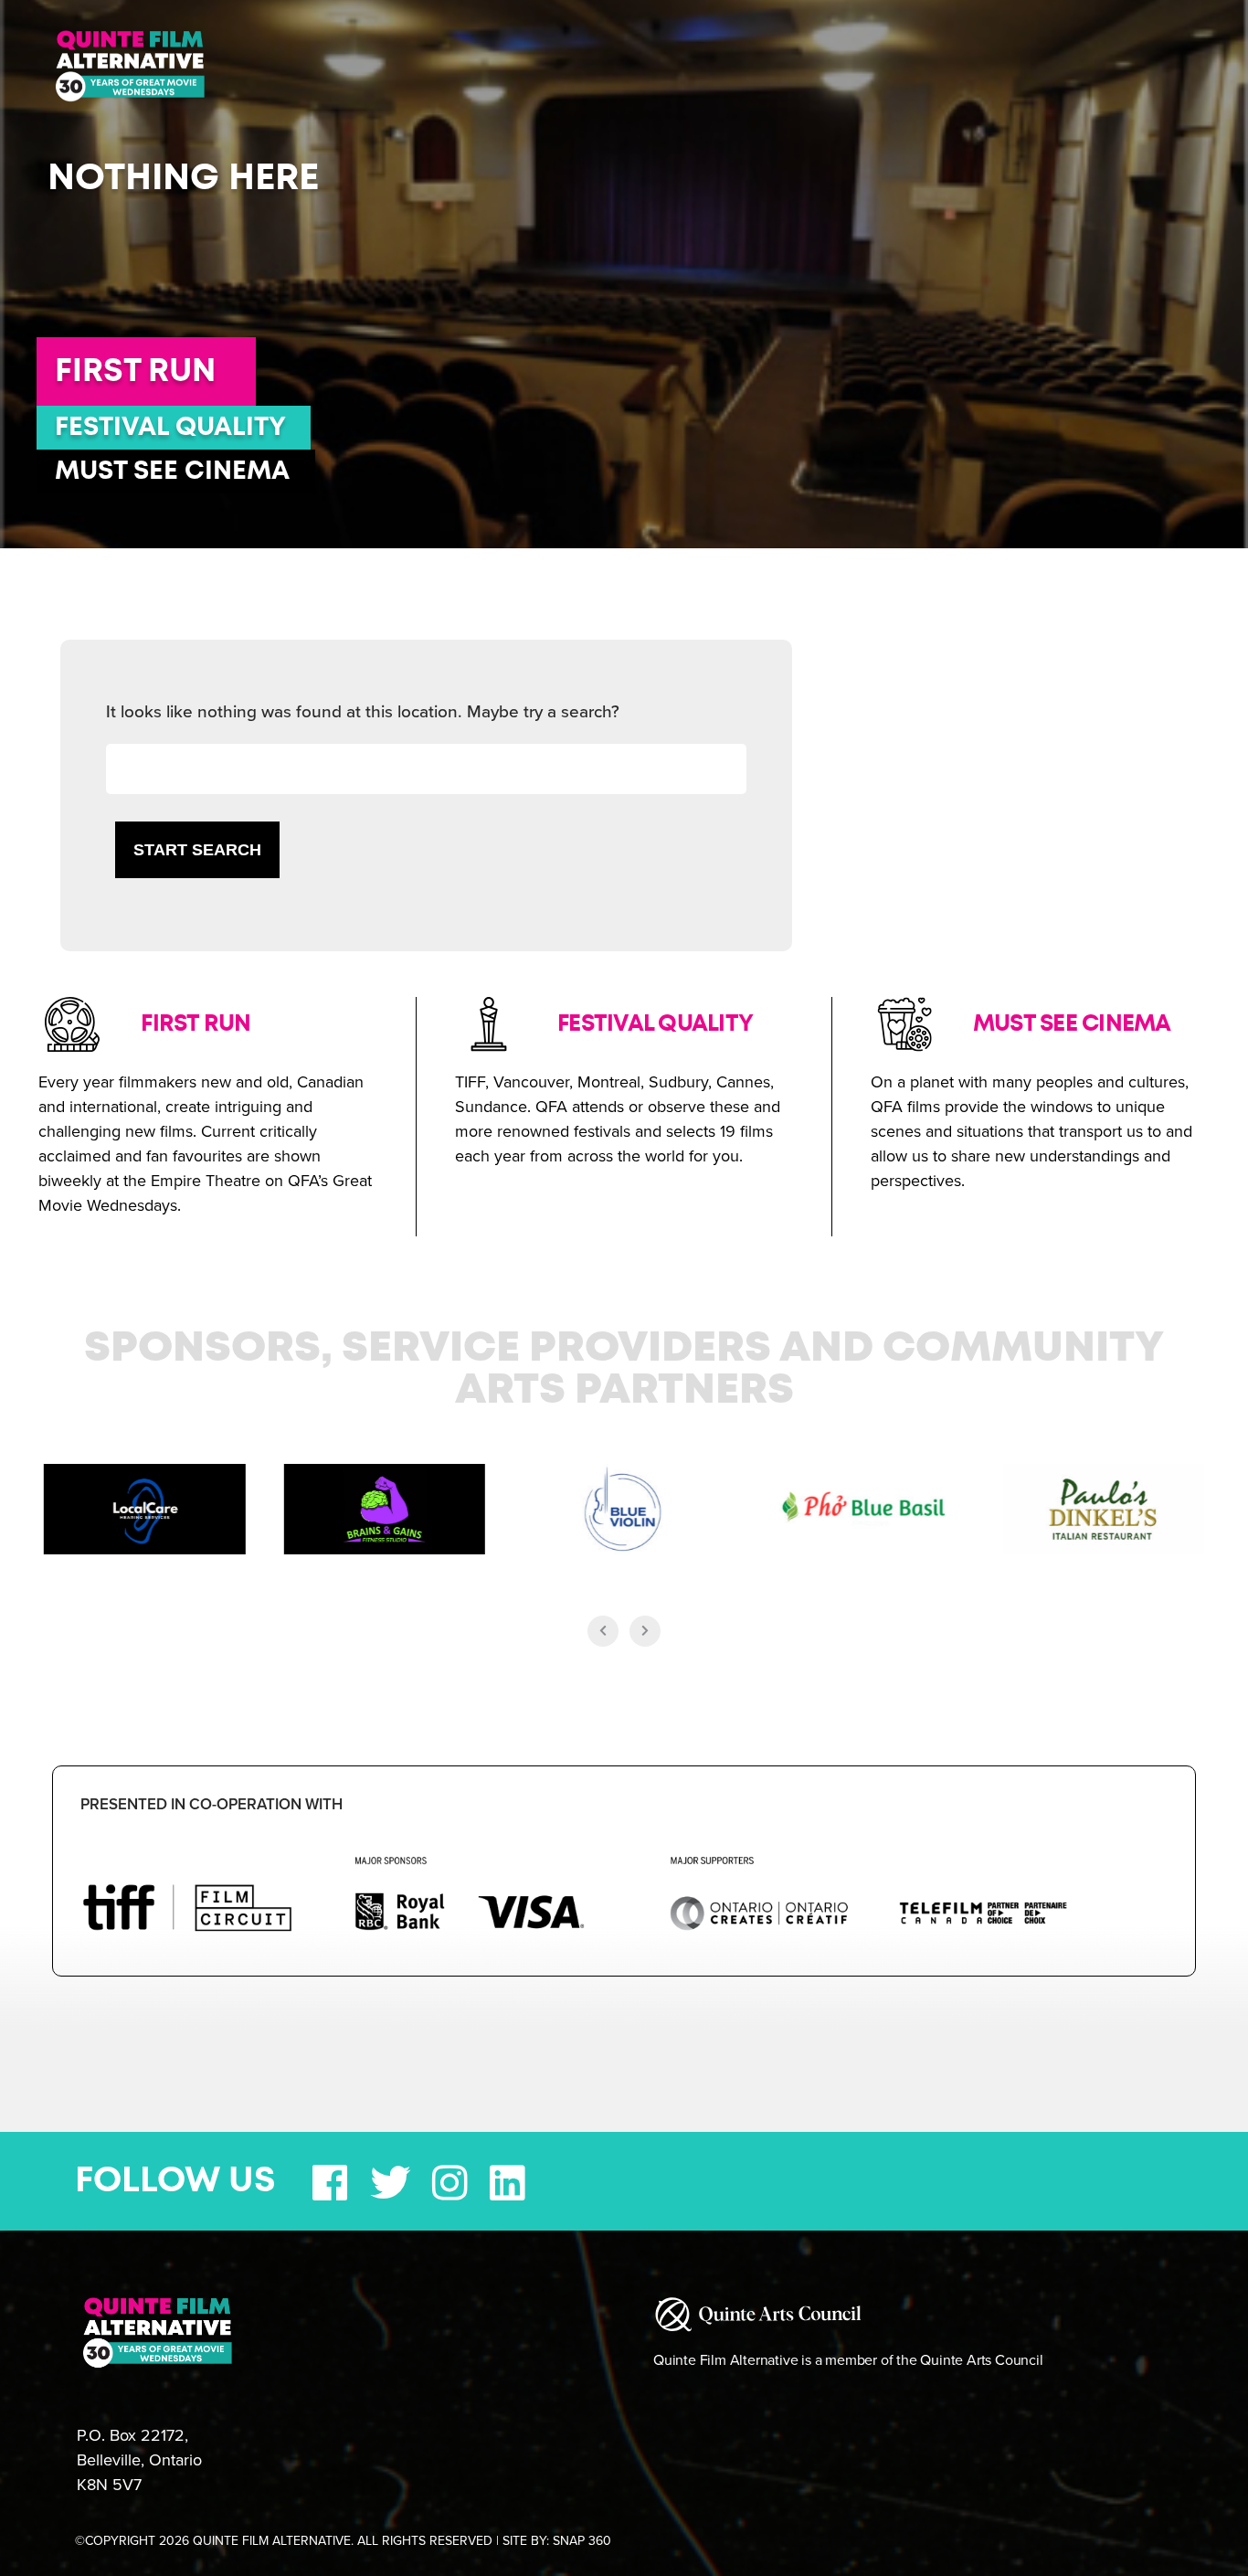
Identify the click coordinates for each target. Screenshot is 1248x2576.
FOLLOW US (175, 2181)
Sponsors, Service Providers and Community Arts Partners (624, 1370)
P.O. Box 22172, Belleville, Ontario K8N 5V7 (139, 2460)
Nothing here (183, 178)
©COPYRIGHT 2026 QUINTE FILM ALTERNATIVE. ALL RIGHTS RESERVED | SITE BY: (343, 2541)
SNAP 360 (582, 2541)
